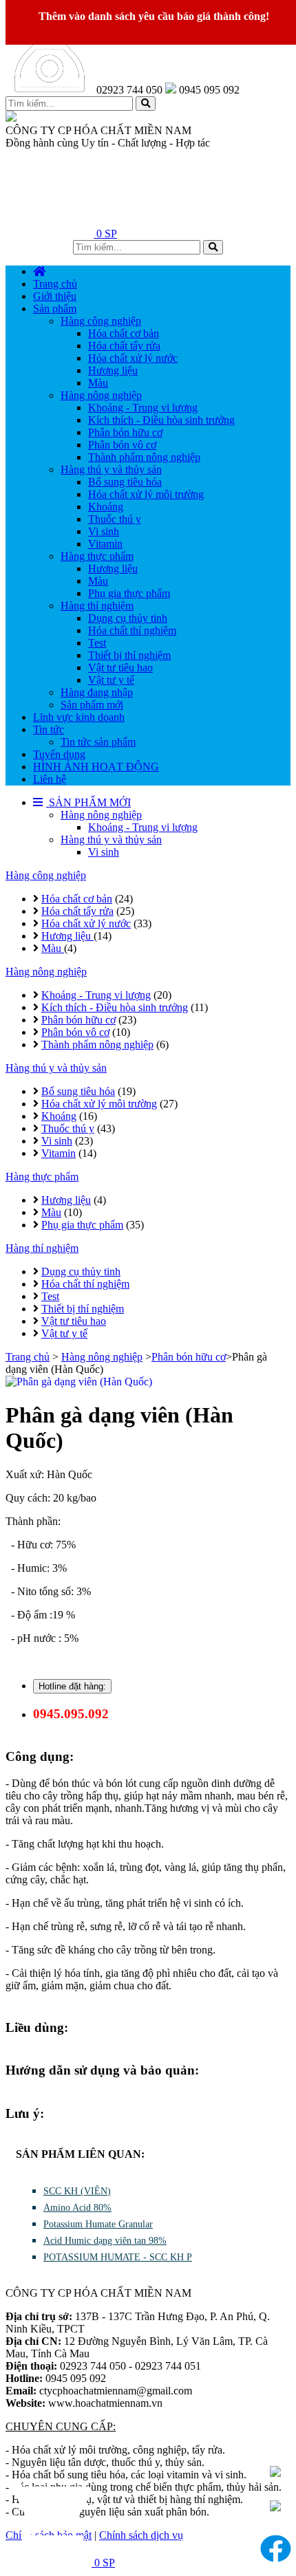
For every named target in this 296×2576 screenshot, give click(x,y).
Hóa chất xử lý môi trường (99, 1104)
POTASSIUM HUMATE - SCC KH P (118, 2257)
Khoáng (59, 1116)
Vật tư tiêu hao (74, 1321)
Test (50, 1296)
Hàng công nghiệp (46, 875)
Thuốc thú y (68, 1128)
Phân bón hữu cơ (78, 1020)
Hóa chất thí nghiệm (85, 1284)
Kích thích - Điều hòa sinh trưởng (115, 1007)
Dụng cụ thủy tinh (81, 1271)
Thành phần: (33, 1521)
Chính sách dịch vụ (141, 2535)
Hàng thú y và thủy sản (111, 840)
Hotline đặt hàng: (72, 1686)
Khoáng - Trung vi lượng (143, 827)
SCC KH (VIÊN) (77, 2191)
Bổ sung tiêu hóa (78, 1091)
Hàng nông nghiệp (101, 815)
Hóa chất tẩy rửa (77, 911)
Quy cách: (29, 1498)
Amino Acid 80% (77, 2208)
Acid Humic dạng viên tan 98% (105, 2241)
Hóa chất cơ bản (77, 899)
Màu (53, 948)
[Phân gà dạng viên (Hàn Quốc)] (148, 1382)
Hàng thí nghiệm (42, 1248)
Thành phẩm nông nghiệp (97, 1045)
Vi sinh (104, 852)
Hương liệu (67, 936)
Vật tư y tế (64, 1333)
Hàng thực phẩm (42, 1177)
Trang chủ (28, 1357)
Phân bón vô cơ (75, 1032)
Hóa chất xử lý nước (86, 923)
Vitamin (59, 1153)
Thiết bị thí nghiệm (83, 1309)
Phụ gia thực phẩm (82, 1225)
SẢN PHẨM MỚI (88, 802)
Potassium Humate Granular (98, 2224)
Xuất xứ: (26, 1474)
